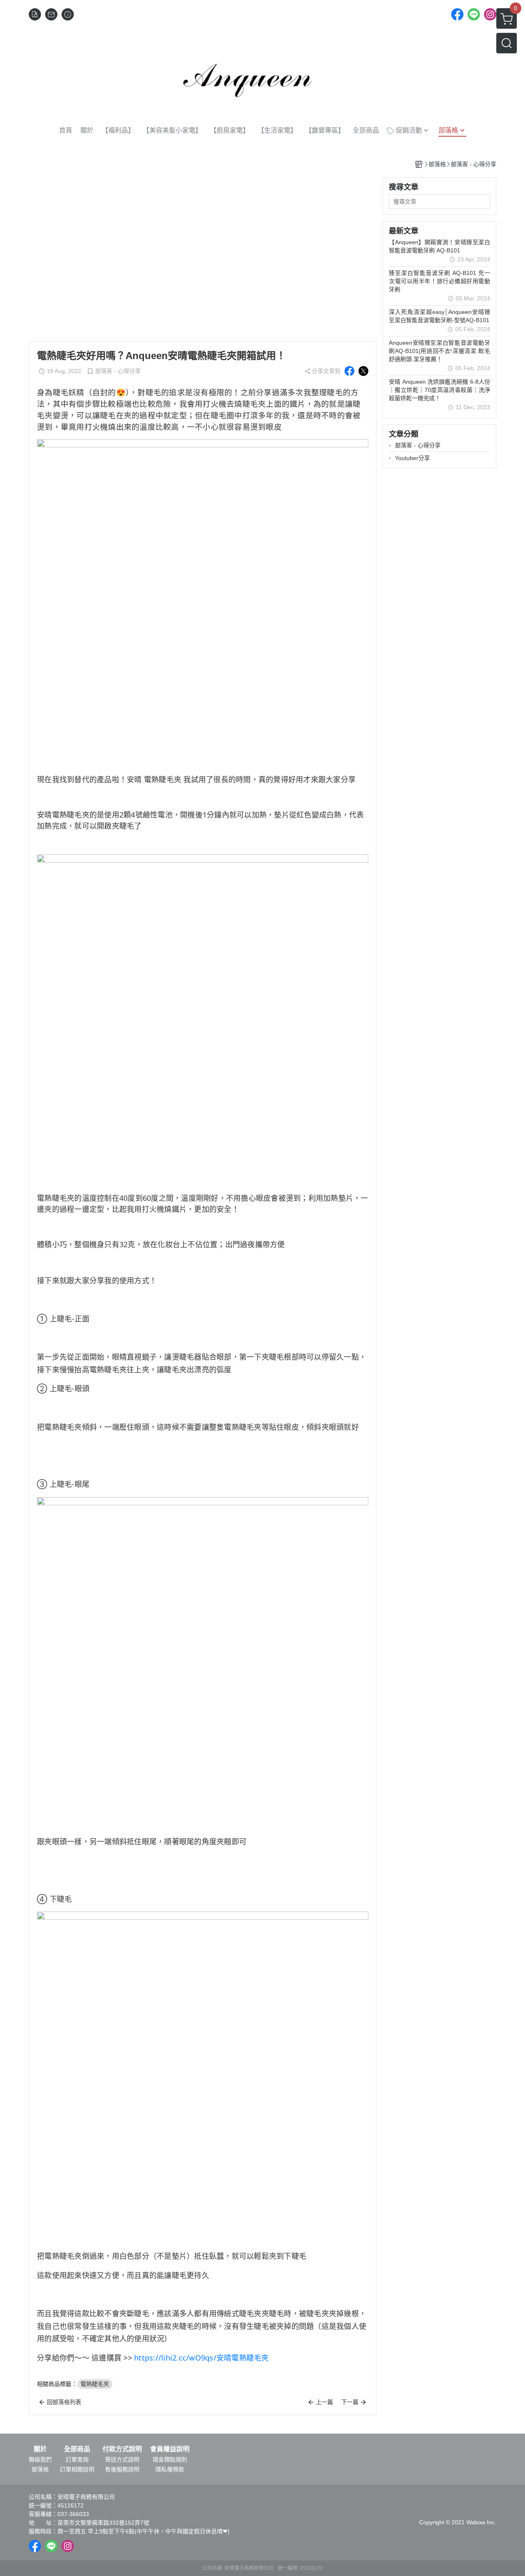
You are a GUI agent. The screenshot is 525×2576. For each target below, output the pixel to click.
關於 (40, 2449)
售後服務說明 (122, 2469)
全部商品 (77, 2449)
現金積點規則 (170, 2459)
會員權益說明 (170, 2449)
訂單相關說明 (77, 2469)
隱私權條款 (170, 2469)
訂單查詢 (77, 2459)
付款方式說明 (122, 2449)
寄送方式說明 (122, 2459)
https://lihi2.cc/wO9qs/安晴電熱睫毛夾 (202, 2358)
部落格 (40, 2469)
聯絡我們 (40, 2459)
